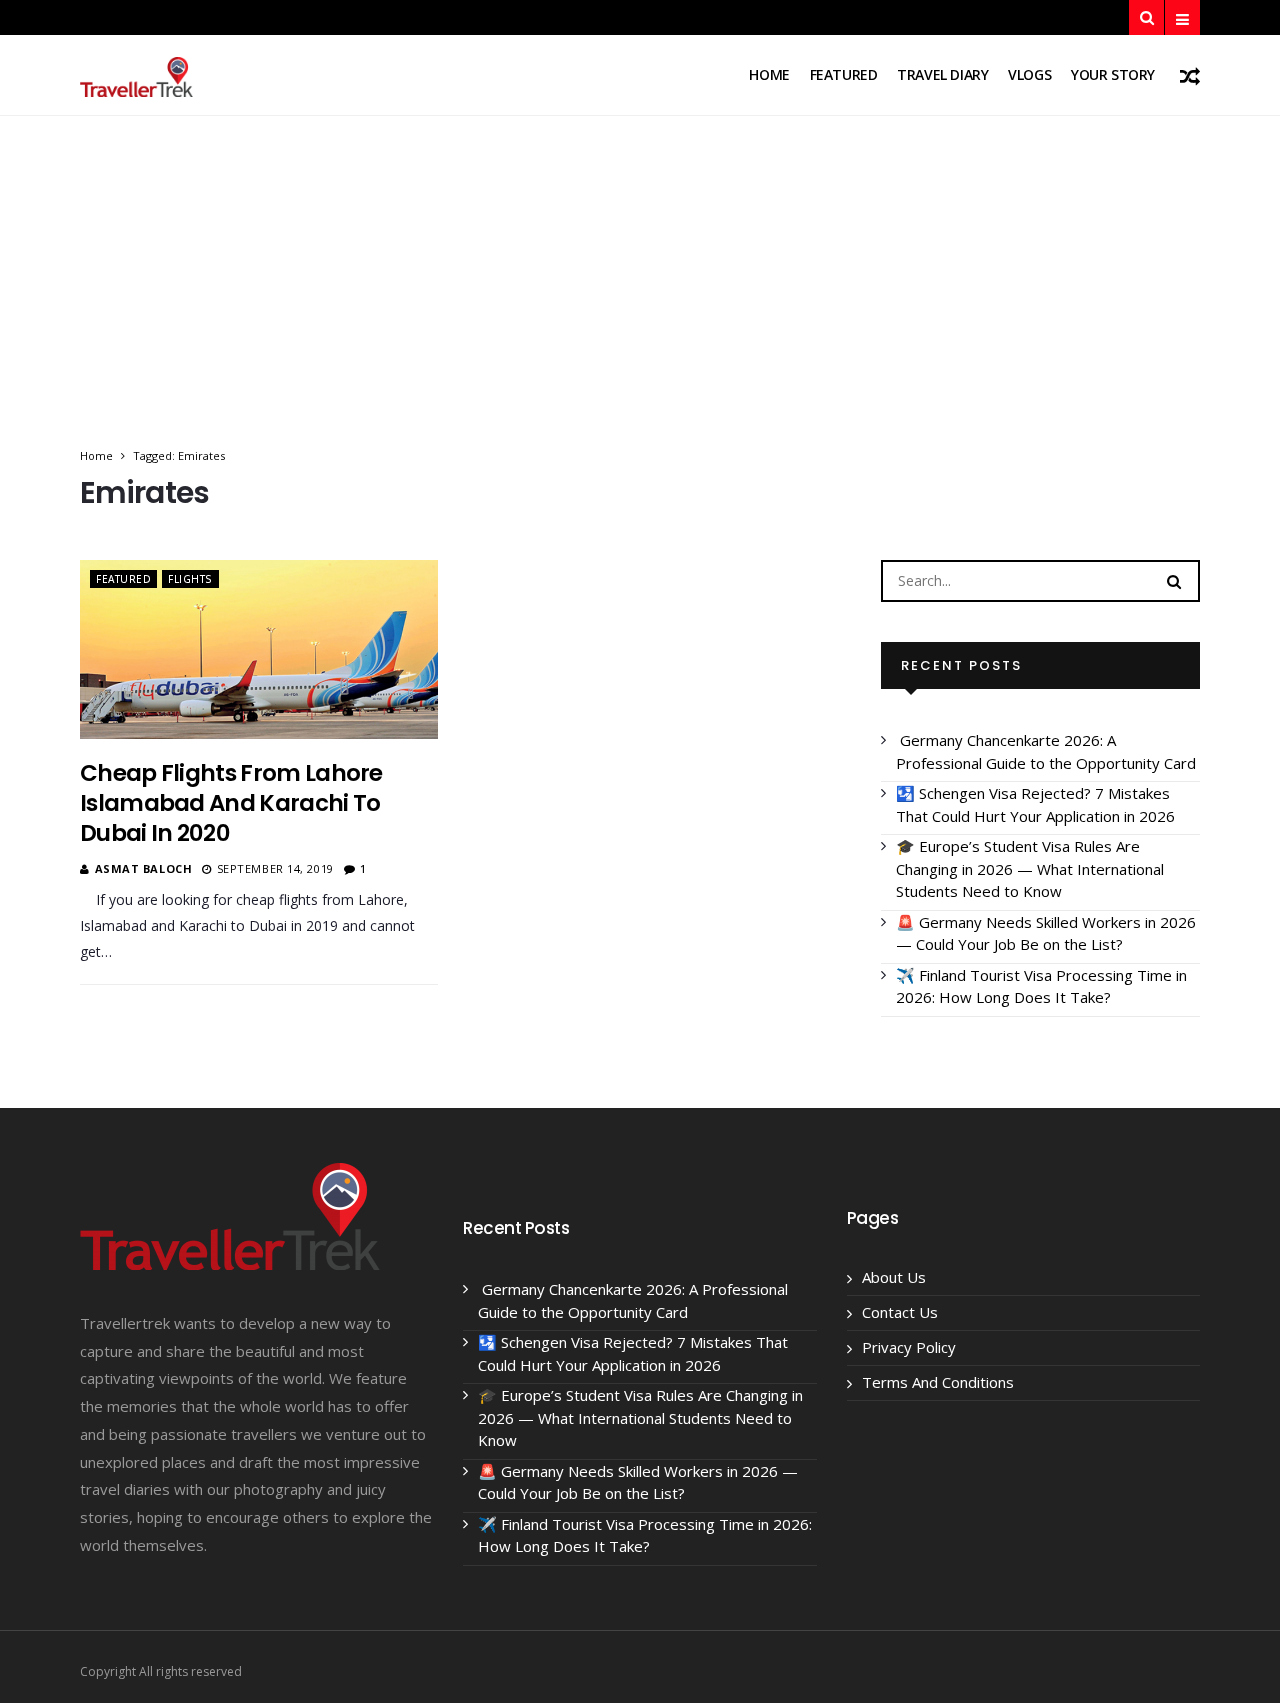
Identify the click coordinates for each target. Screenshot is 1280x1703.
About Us (894, 1277)
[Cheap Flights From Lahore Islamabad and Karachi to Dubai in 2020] (259, 649)
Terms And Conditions (938, 1382)
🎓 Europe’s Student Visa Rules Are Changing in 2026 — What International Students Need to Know (1030, 868)
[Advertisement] (640, 296)
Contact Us (900, 1312)
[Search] (1174, 580)
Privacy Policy (909, 1347)
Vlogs (1029, 74)
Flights (190, 579)
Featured (844, 74)
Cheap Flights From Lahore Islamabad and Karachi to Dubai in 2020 (231, 803)
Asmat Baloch (144, 868)
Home (769, 74)
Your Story (1113, 74)
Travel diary (942, 74)
